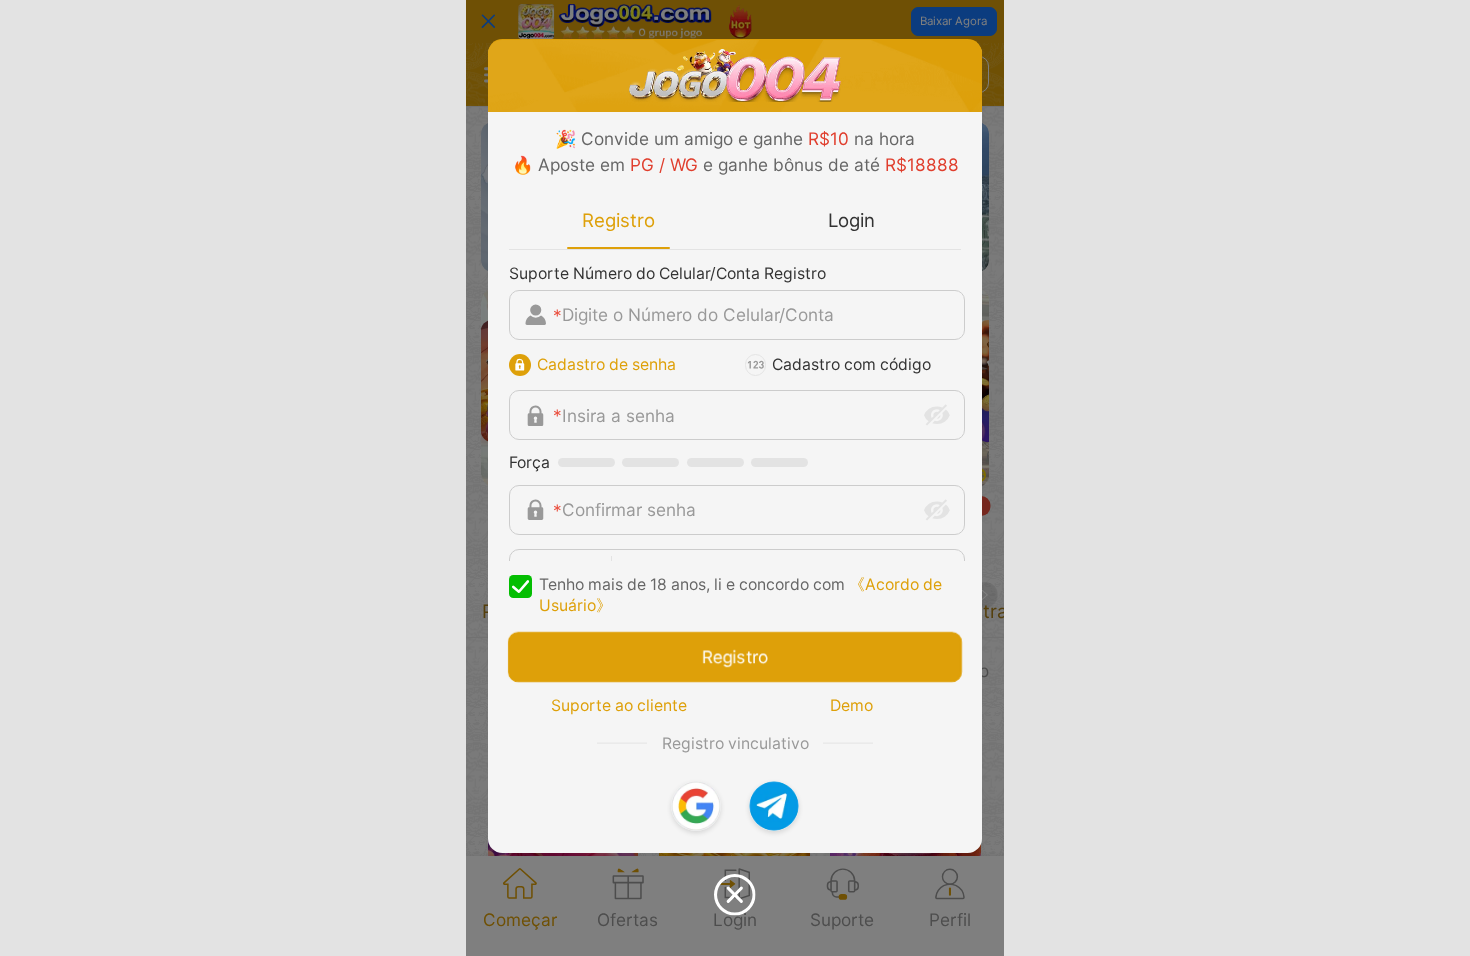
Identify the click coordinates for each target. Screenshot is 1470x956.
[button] (696, 806)
